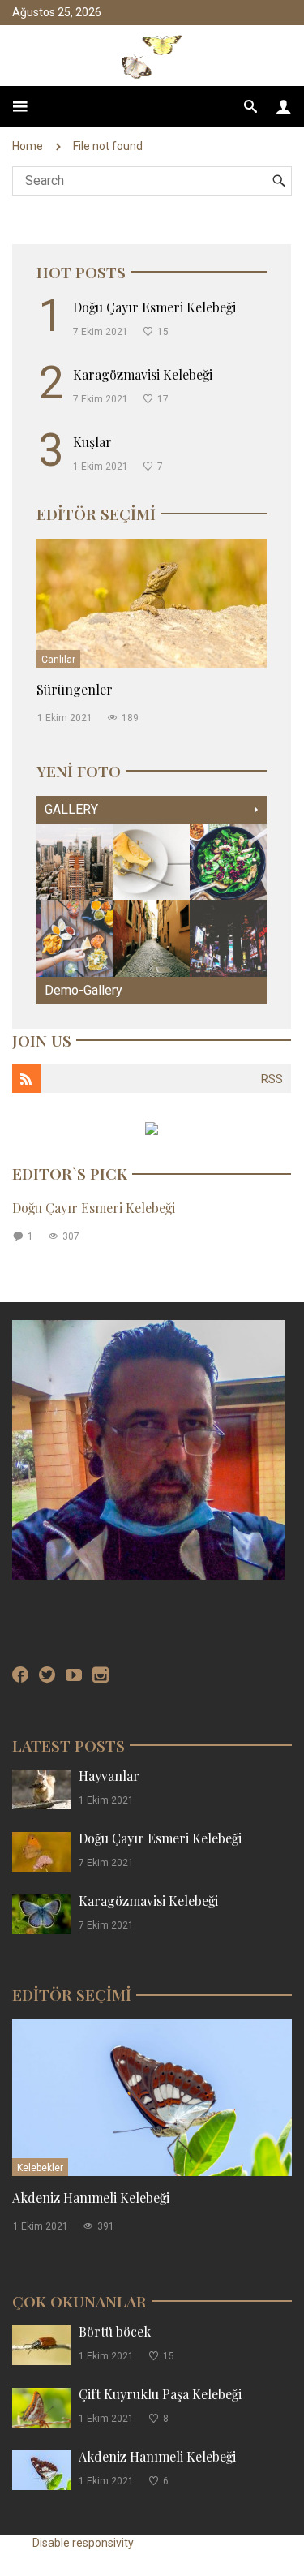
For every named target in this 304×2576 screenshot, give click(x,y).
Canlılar (58, 660)
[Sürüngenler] (152, 602)
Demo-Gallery (83, 990)
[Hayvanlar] (41, 1789)
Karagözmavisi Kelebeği (143, 374)
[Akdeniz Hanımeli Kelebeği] (152, 2097)
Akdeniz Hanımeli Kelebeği (91, 2198)
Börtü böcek (115, 2331)
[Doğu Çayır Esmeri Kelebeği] (41, 1851)
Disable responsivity (83, 2543)
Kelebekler (40, 2168)
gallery (71, 809)
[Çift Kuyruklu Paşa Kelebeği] (41, 2407)
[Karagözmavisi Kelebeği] (41, 1914)
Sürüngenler (75, 689)
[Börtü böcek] (41, 2344)
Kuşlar (92, 442)
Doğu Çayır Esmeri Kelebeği (154, 307)
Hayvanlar (109, 1776)
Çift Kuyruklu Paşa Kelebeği (160, 2394)
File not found (108, 146)
